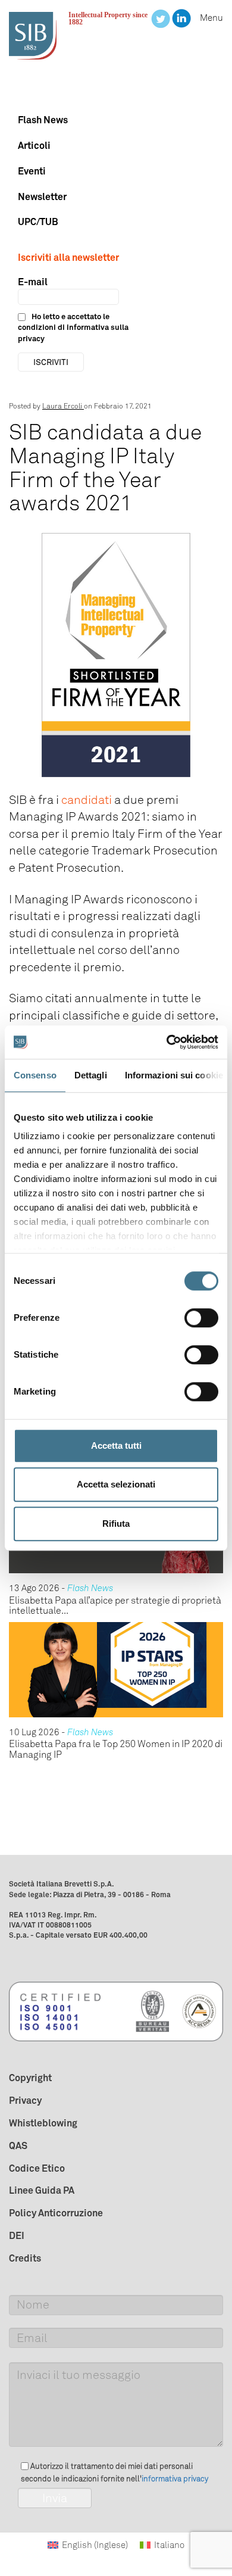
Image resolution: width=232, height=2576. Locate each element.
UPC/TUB (38, 222)
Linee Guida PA (42, 2190)
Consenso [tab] (35, 1075)
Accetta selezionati (116, 1484)
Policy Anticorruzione (56, 2213)
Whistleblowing (43, 2123)
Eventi (32, 171)
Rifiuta (116, 1524)
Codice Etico (37, 2168)
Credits (25, 2258)
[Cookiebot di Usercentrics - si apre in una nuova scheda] (167, 1042)
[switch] (201, 1318)
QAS (18, 2145)
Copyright (30, 2078)
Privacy (25, 2100)
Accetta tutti (116, 1446)
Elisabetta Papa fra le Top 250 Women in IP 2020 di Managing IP (116, 1749)
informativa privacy (175, 2479)
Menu (211, 18)
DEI (17, 2235)
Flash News (43, 120)
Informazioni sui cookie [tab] (174, 1075)
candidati (87, 800)
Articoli (34, 145)
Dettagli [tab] (91, 1075)
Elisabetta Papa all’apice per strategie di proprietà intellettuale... (115, 1606)
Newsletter (42, 197)
